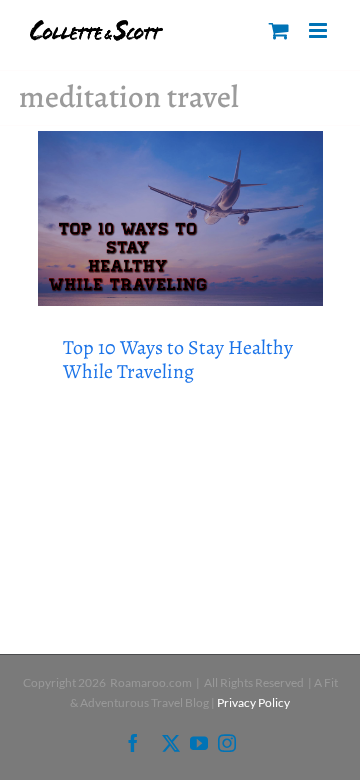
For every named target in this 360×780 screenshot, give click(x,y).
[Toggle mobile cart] (279, 30)
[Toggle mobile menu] (319, 30)
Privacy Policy (253, 702)
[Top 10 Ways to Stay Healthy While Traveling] (180, 218)
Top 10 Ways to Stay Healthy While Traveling (178, 359)
